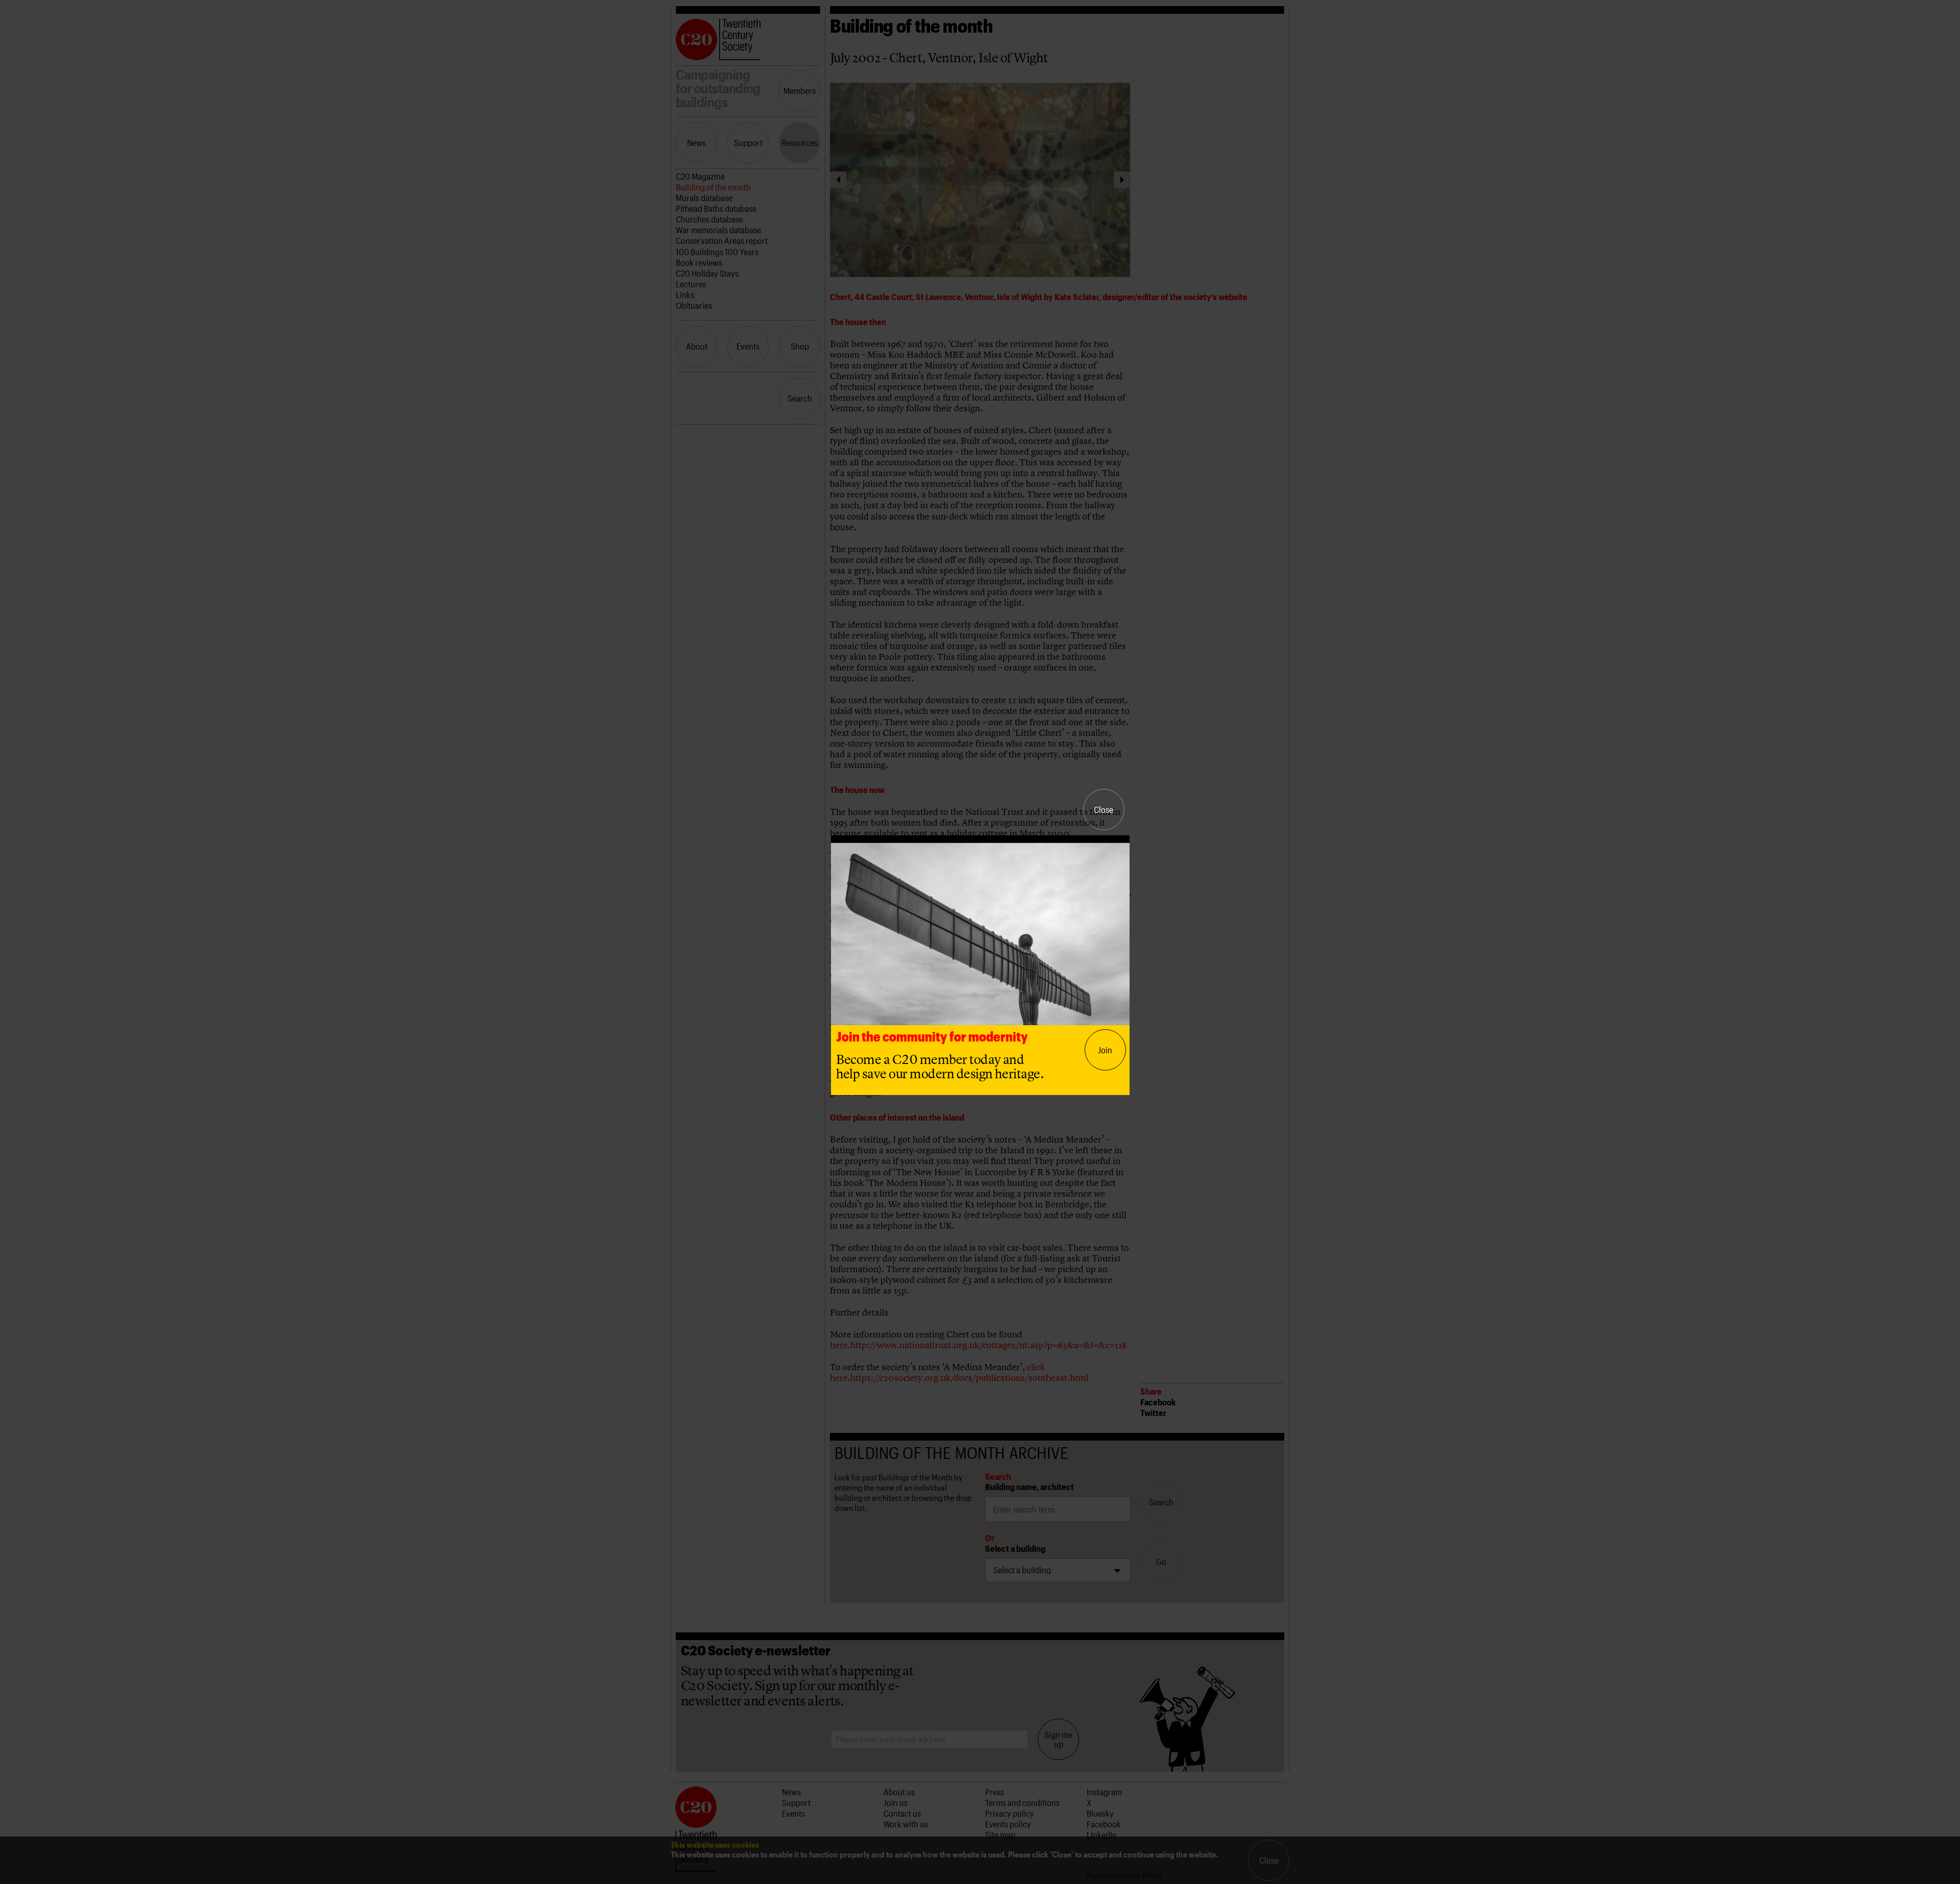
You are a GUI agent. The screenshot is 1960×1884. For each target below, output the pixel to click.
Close (1104, 809)
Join (1105, 1050)
